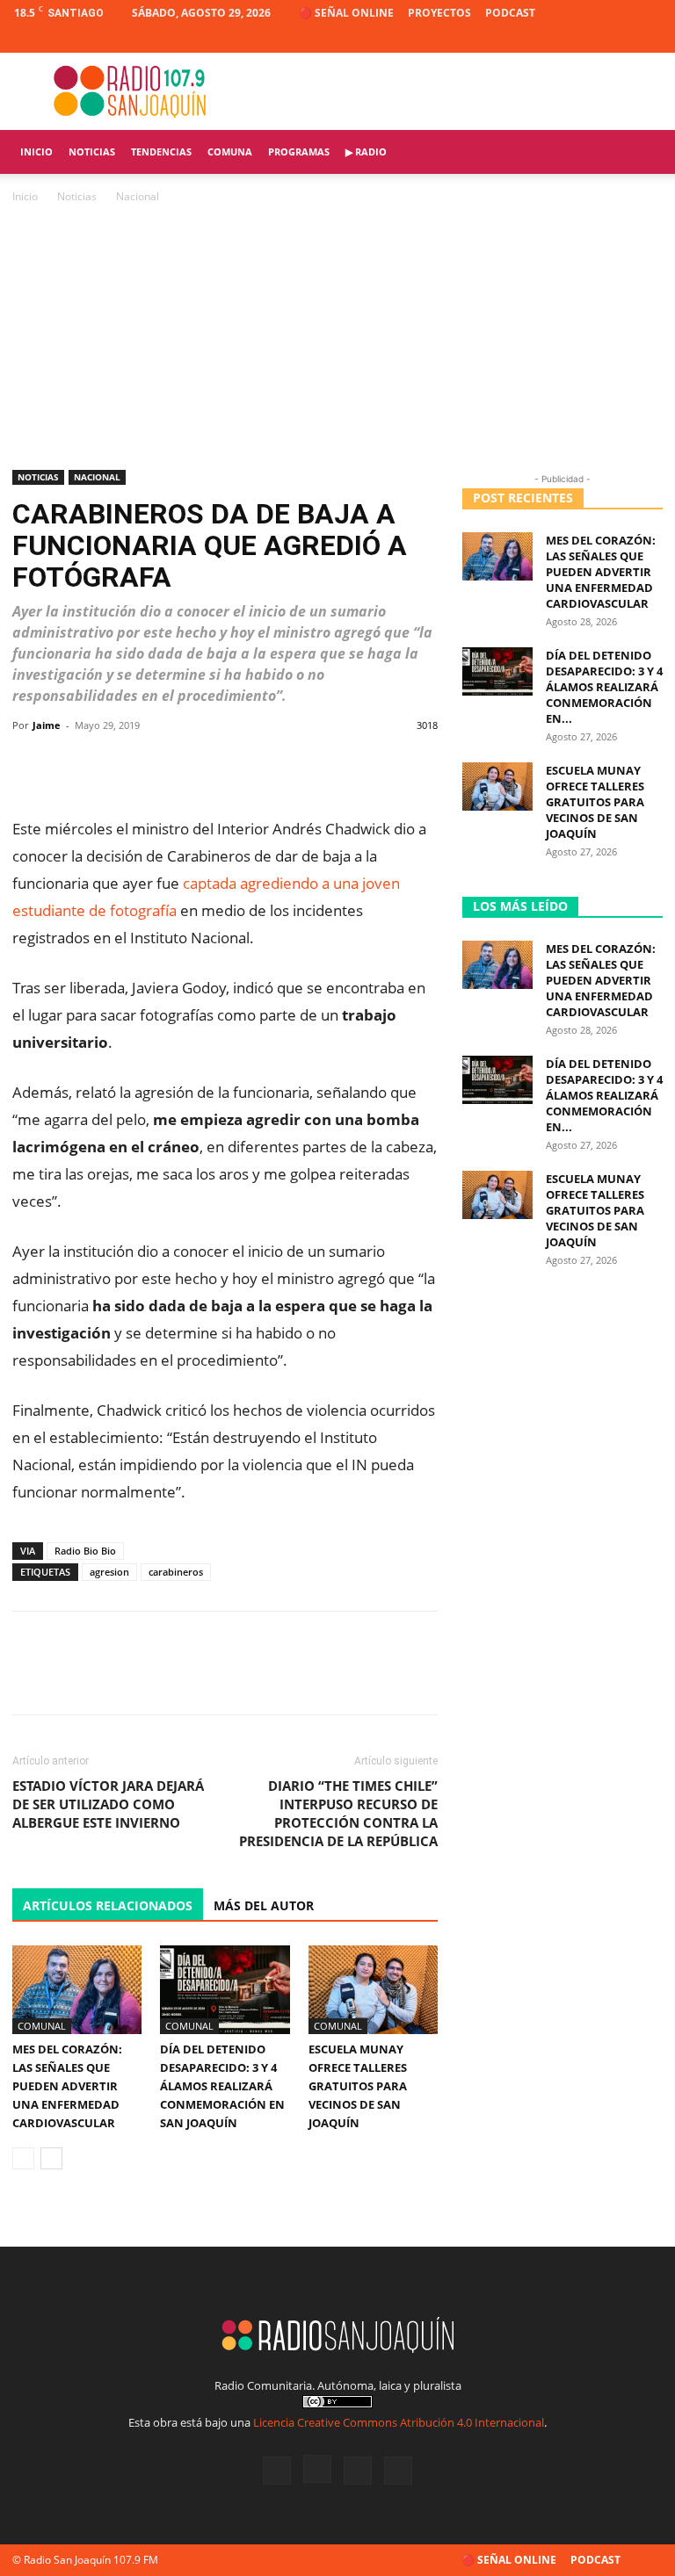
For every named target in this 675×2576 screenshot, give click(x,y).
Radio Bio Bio (85, 1551)
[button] (642, 152)
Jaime (47, 725)
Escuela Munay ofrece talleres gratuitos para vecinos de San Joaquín (358, 2086)
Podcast (510, 13)
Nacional (97, 477)
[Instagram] (592, 40)
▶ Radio (366, 152)
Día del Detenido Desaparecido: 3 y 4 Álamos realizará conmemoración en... (604, 687)
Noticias (92, 152)
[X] (621, 40)
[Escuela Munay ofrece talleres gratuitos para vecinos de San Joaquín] (373, 1990)
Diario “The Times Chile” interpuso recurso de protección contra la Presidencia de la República (338, 1813)
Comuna (230, 152)
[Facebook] (562, 40)
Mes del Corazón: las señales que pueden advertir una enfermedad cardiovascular (67, 2086)
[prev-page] (23, 2158)
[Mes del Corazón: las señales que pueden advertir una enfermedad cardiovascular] (77, 1990)
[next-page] (51, 2158)
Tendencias (161, 152)
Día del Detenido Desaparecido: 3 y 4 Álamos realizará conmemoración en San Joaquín (222, 2086)
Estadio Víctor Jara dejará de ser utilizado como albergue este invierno (108, 1804)
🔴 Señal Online (346, 13)
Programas (299, 152)
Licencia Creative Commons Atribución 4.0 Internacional (399, 2422)
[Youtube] (650, 40)
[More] (418, 765)
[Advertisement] (337, 338)
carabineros (176, 1572)
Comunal (42, 2026)
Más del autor (264, 1905)
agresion (109, 1572)
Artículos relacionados (108, 1905)
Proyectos (439, 13)
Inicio (36, 152)
